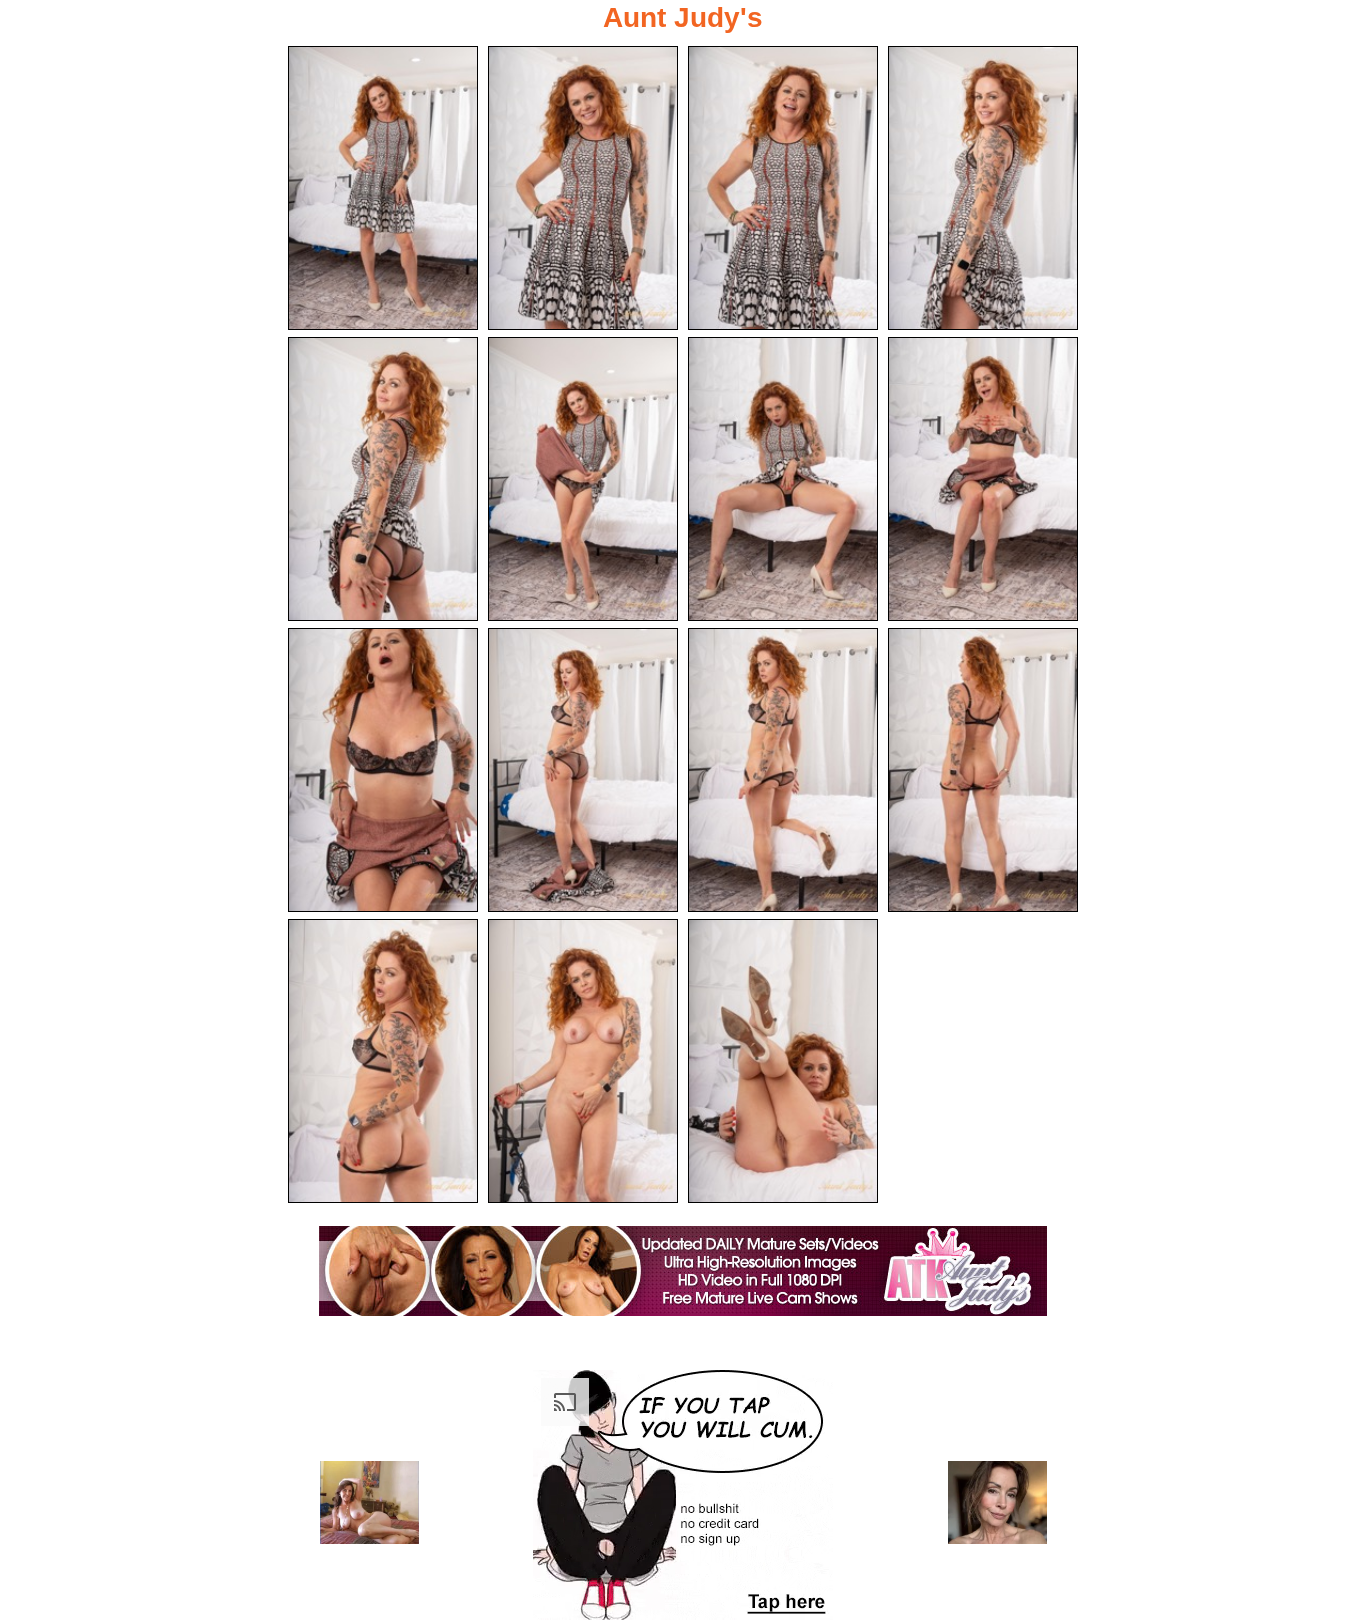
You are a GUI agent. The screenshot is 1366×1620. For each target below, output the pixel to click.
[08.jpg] (983, 479)
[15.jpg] (783, 1061)
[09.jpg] (383, 770)
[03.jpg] (783, 188)
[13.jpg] (383, 1061)
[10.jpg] (583, 770)
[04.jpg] (983, 188)
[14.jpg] (583, 1061)
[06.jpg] (583, 479)
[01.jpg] (383, 188)
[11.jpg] (783, 770)
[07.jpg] (783, 479)
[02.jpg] (583, 188)
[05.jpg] (383, 479)
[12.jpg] (983, 770)
